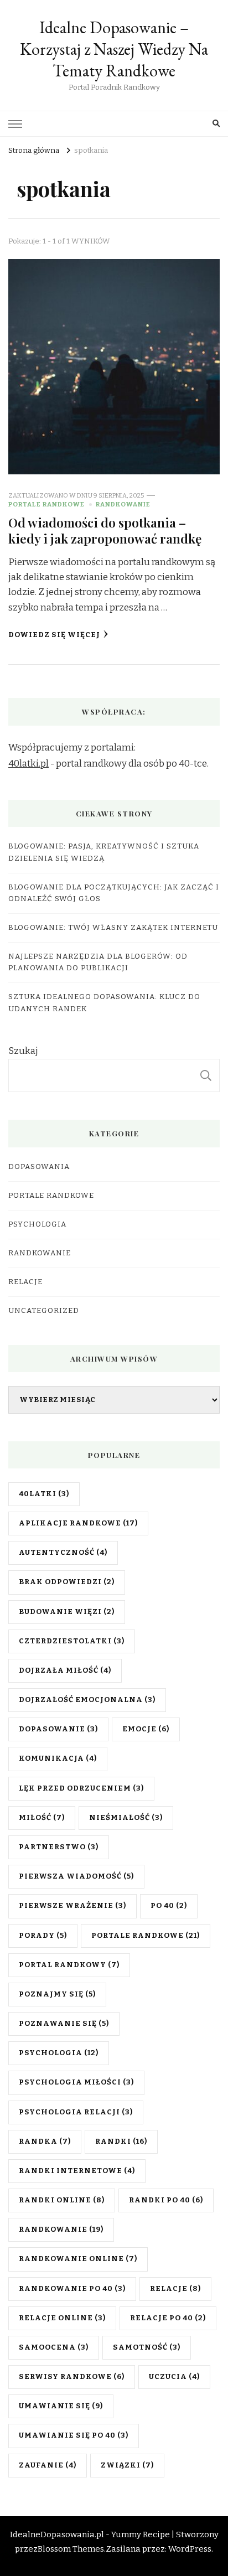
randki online (62, 2200)
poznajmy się (57, 1994)
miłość (42, 1818)
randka (45, 2142)
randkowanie (61, 2230)
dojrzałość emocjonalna (87, 1700)
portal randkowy (69, 1965)
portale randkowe (146, 1936)
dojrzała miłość (65, 1670)
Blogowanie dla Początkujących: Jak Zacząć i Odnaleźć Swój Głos (114, 893)
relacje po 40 (168, 2318)
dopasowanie (58, 1729)
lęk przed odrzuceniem (81, 1788)
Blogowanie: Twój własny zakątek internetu (113, 928)
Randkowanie (123, 504)
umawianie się (61, 2406)
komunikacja (58, 1758)
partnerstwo (59, 1847)
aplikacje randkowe (78, 1523)
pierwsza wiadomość (76, 1876)
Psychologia (37, 1224)
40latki (44, 1494)
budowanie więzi (67, 1612)
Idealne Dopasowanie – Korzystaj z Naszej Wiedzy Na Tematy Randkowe (114, 49)
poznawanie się (64, 2024)
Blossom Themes (71, 2549)
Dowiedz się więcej (54, 635)
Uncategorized (44, 1311)
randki (121, 2142)
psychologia (59, 2053)
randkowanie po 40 (72, 2289)
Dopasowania (39, 1167)
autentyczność (63, 1553)
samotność (147, 2347)
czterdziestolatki (72, 1641)
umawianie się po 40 (74, 2435)
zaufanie (48, 2465)
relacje (175, 2289)
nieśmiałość (126, 1818)
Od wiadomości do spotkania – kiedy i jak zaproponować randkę (105, 530)
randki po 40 (166, 2200)
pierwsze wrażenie (72, 1906)
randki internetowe (77, 2171)
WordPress (190, 2549)
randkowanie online (78, 2259)
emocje (146, 1729)
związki (127, 2465)
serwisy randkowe (72, 2377)
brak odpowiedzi (67, 1582)
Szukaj (23, 1051)
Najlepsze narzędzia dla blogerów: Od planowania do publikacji (98, 962)
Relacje (25, 1282)
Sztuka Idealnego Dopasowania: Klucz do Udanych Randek (104, 1003)
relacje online (62, 2318)
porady (43, 1936)
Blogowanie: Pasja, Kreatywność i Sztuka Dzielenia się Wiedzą (104, 852)
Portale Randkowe (46, 504)
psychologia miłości (76, 2082)
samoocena (54, 2347)
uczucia (174, 2377)
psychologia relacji (76, 2112)
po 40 (169, 1906)
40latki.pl (28, 764)
